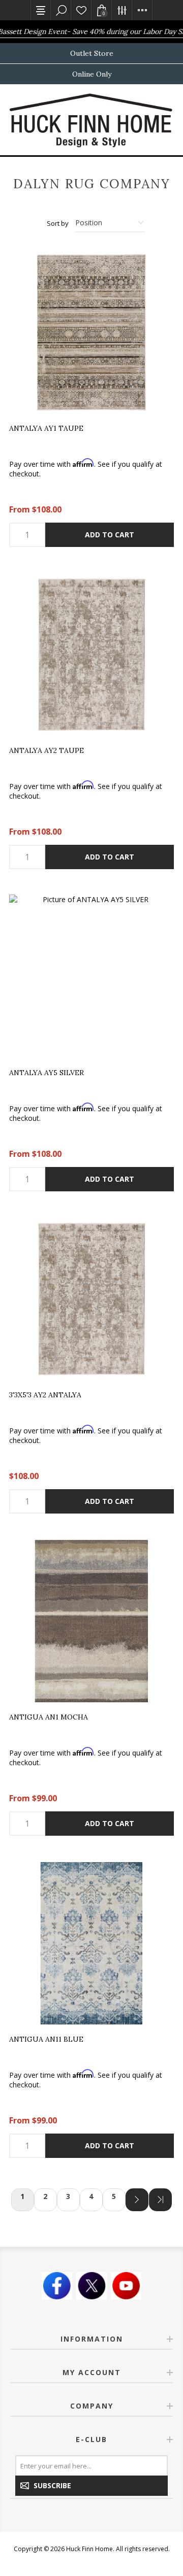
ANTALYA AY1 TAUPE (46, 429)
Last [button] (160, 2200)
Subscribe (52, 2485)
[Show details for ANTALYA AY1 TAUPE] (91, 332)
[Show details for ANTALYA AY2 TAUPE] (91, 655)
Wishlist (81, 10)
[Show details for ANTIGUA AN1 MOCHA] (91, 1621)
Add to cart (110, 535)
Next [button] (137, 2200)
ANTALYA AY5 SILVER (47, 1073)
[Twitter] (91, 2286)
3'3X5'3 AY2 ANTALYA (45, 1395)
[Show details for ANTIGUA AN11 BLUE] (91, 1943)
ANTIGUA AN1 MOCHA (49, 1718)
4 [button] (91, 2196)
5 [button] (114, 2196)
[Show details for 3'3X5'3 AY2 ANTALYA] (91, 1299)
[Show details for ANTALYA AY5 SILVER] (91, 977)
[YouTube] (126, 2286)
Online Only (92, 74)
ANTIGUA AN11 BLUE (46, 2040)
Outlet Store (92, 53)
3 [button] (68, 2196)
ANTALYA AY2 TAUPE (47, 751)
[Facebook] (57, 2286)
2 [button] (45, 2196)
